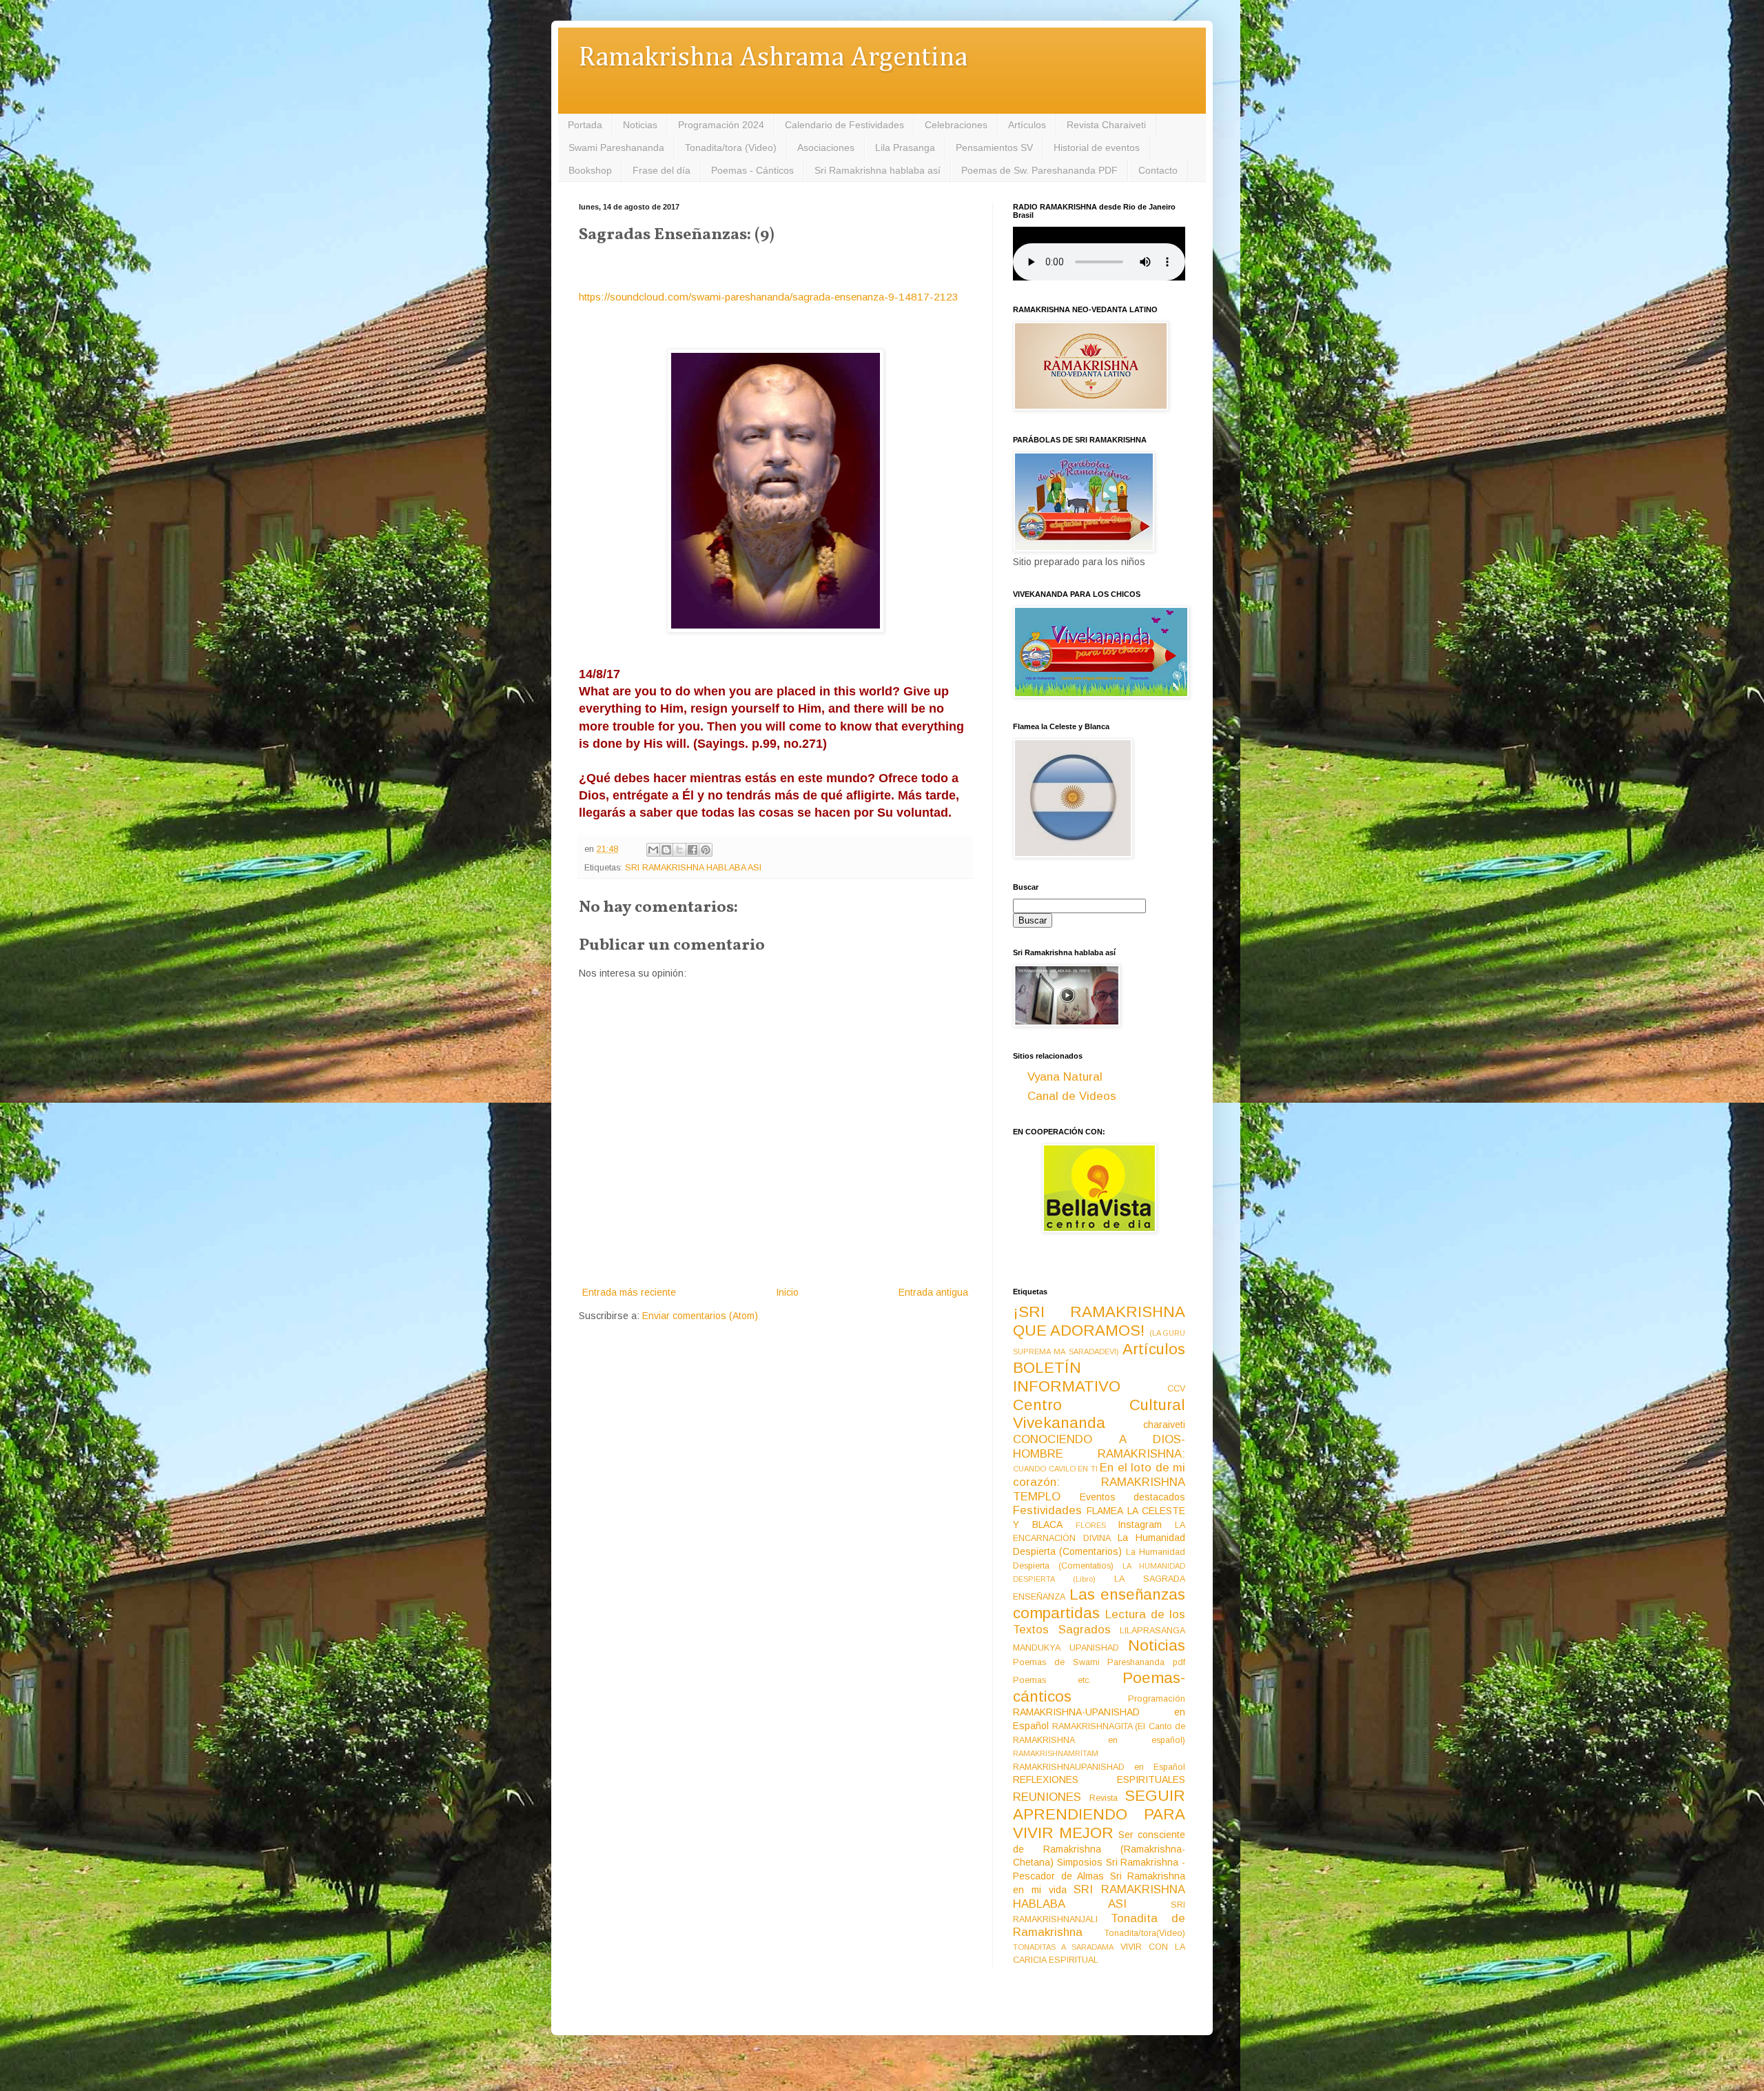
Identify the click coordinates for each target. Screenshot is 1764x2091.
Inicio (787, 1292)
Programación (1157, 1699)
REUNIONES (1047, 1797)
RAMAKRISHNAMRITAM (1056, 1753)
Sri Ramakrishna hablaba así (878, 170)
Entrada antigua (933, 1292)
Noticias (640, 125)
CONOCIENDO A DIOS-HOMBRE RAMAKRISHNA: (1099, 1447)
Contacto (1158, 170)
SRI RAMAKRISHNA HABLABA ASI (693, 868)
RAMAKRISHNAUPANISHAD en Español (1099, 1767)
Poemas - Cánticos (752, 170)
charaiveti (1164, 1425)
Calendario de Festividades (844, 125)
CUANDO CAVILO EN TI (1055, 1469)
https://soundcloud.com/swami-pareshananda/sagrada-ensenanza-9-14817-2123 (769, 297)
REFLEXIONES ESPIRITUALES (1099, 1779)
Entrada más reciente (629, 1292)
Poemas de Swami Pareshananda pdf (1099, 1662)
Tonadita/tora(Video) (1145, 1933)
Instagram (1140, 1524)
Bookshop (590, 170)
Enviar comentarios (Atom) (700, 1316)
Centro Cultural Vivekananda (1099, 1414)
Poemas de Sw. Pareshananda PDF (1039, 170)
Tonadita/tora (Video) (731, 147)
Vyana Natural (1065, 1077)
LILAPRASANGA (1152, 1631)
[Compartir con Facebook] (693, 850)
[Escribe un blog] (666, 850)
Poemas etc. (1052, 1680)
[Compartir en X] (679, 850)
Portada (585, 125)
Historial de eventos (1097, 147)
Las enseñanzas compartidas (1099, 1604)
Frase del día (661, 170)
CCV (1176, 1389)
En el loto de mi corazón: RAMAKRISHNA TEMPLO (1099, 1482)
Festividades (1047, 1510)
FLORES (1091, 1525)
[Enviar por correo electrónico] (653, 850)
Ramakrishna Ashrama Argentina (773, 58)
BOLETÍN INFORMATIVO (1067, 1377)
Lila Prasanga (905, 147)
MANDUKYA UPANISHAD (1066, 1648)
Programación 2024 (721, 125)
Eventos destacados (1133, 1497)
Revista (1104, 1798)
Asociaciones (826, 147)
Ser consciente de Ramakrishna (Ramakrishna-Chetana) (1099, 1848)
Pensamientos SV (994, 147)
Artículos (1027, 125)
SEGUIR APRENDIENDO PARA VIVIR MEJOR (1099, 1814)
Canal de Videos (1072, 1096)
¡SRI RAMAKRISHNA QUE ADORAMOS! (1099, 1321)
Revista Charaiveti (1106, 125)
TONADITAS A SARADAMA (1063, 1947)
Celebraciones (956, 125)
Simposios (1080, 1862)
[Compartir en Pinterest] (706, 850)
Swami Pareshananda (616, 147)
